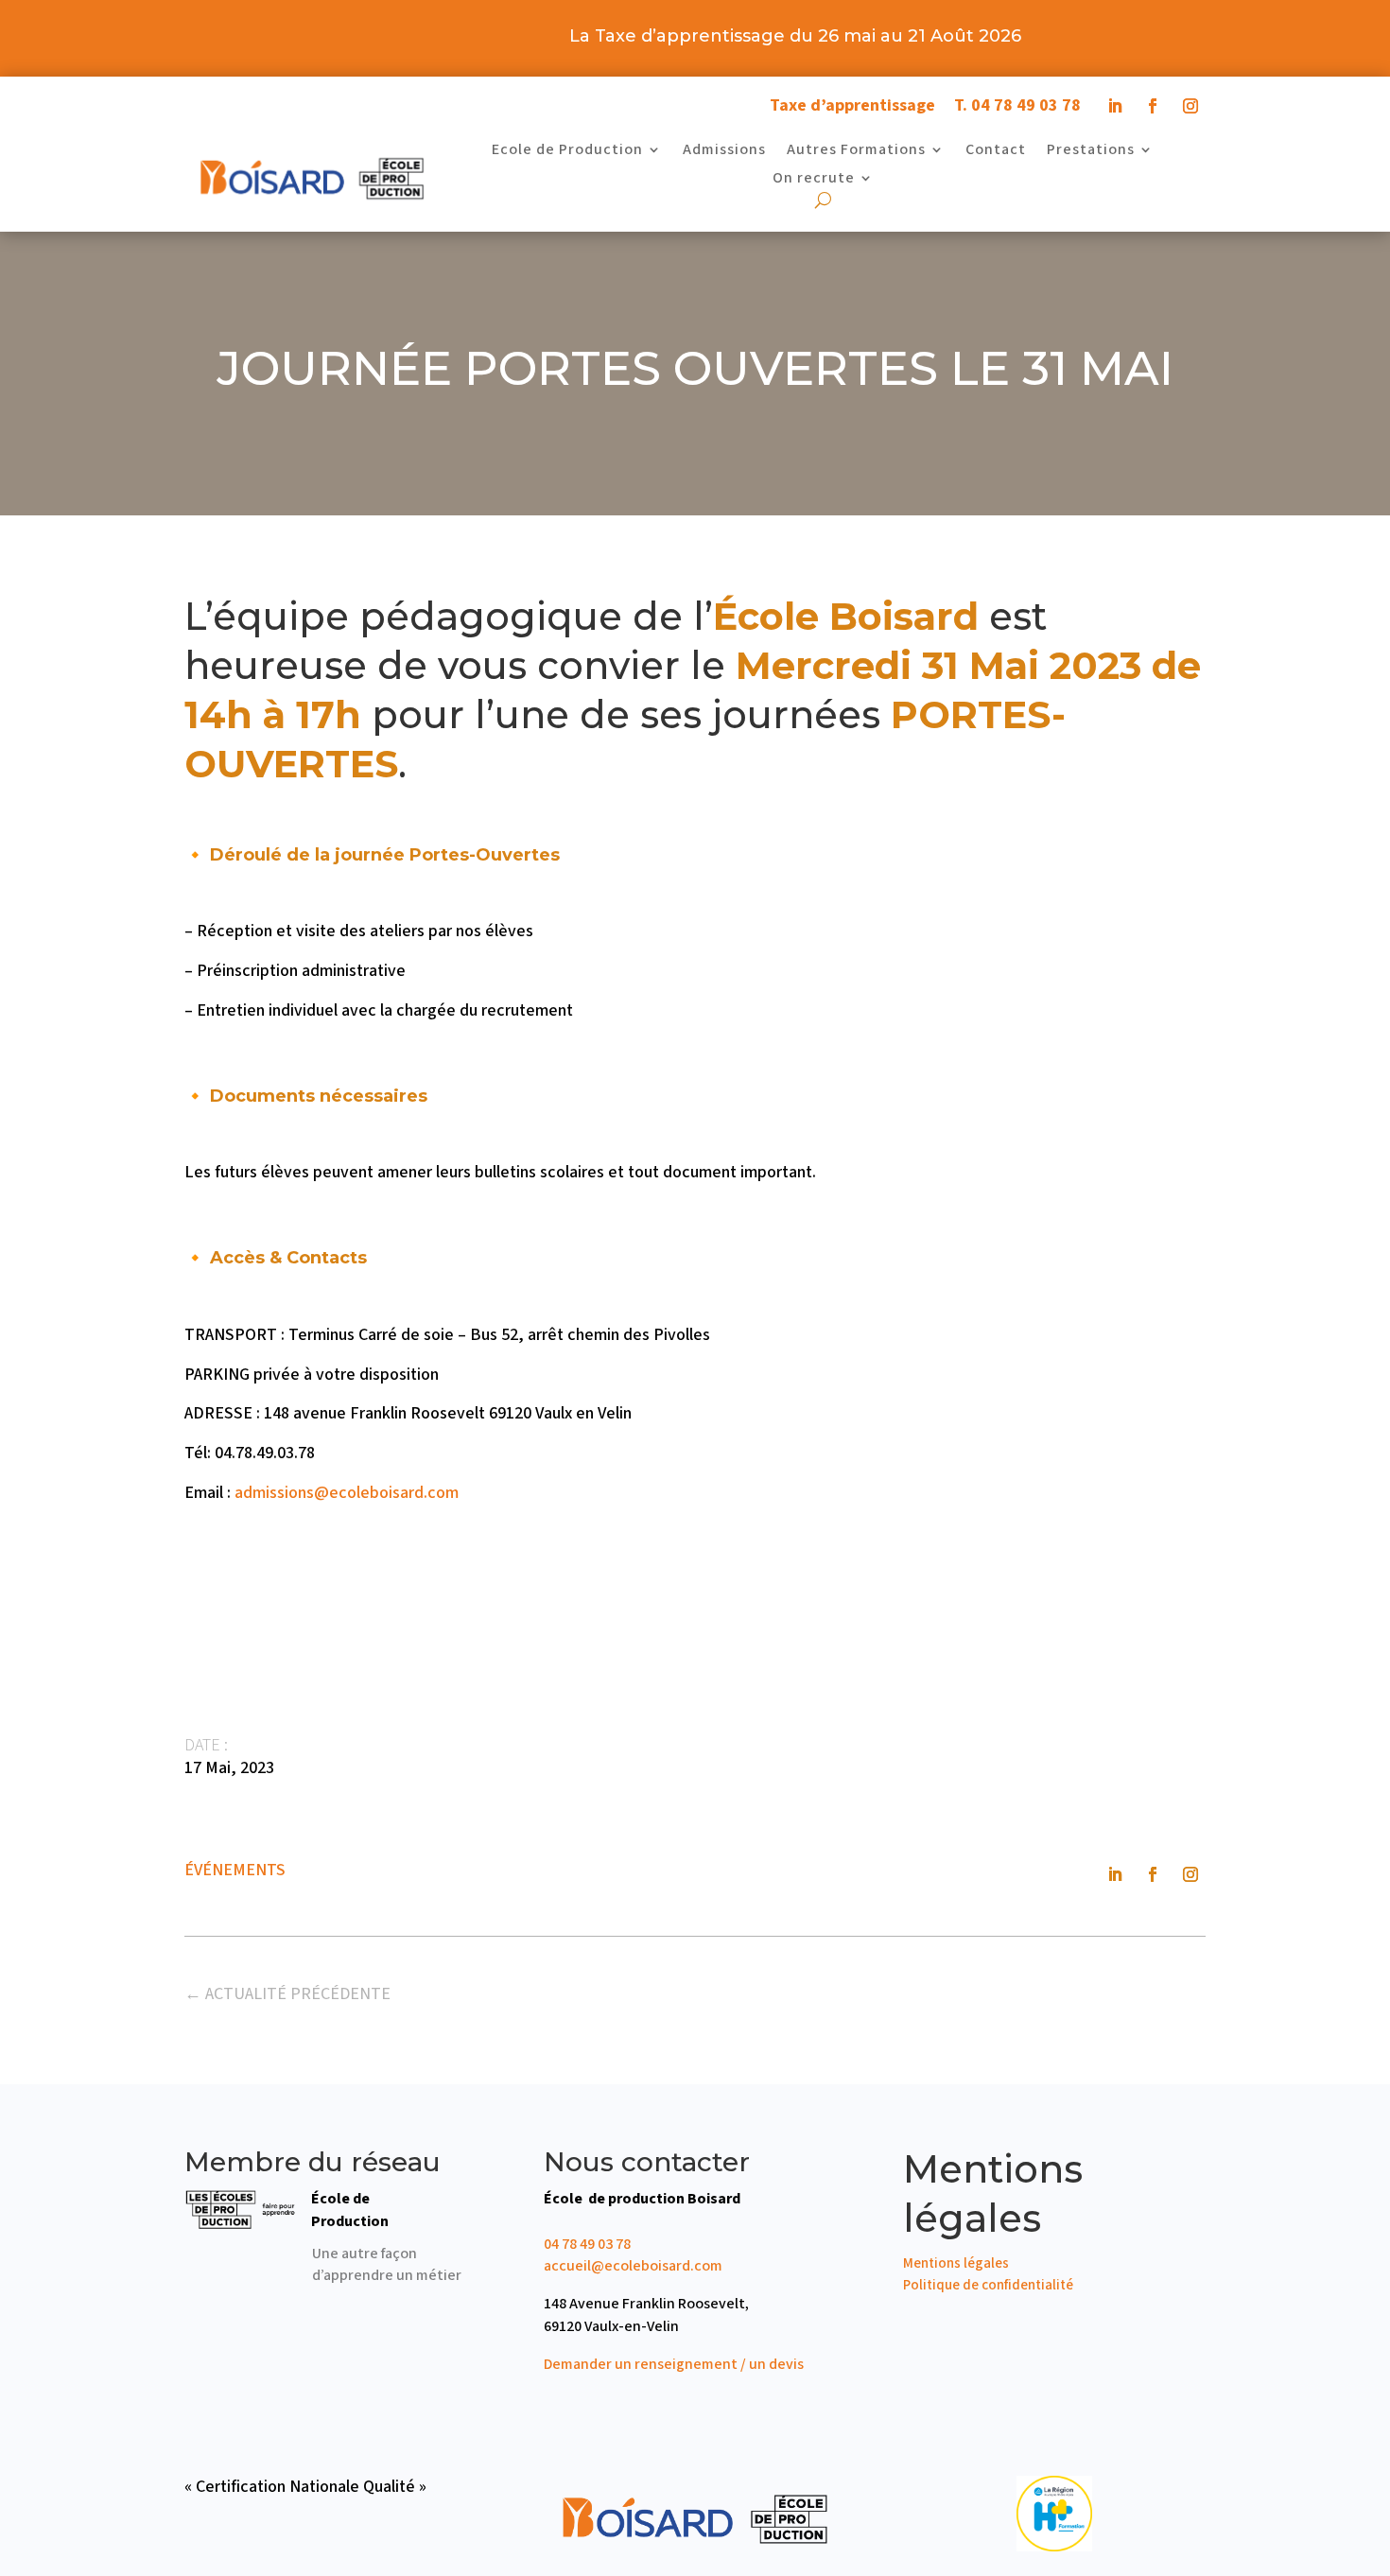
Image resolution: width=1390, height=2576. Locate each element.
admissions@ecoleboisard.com (347, 1493)
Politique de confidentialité (988, 2285)
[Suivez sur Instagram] (1190, 106)
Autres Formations (856, 151)
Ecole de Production (567, 151)
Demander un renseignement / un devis (674, 2364)
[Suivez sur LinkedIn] (1115, 106)
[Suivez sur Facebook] (1153, 106)
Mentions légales (956, 2263)
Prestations (1091, 151)
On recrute (814, 180)
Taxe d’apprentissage (852, 105)
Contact (996, 151)
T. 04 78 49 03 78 (1017, 105)
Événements (235, 1870)
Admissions (724, 151)
